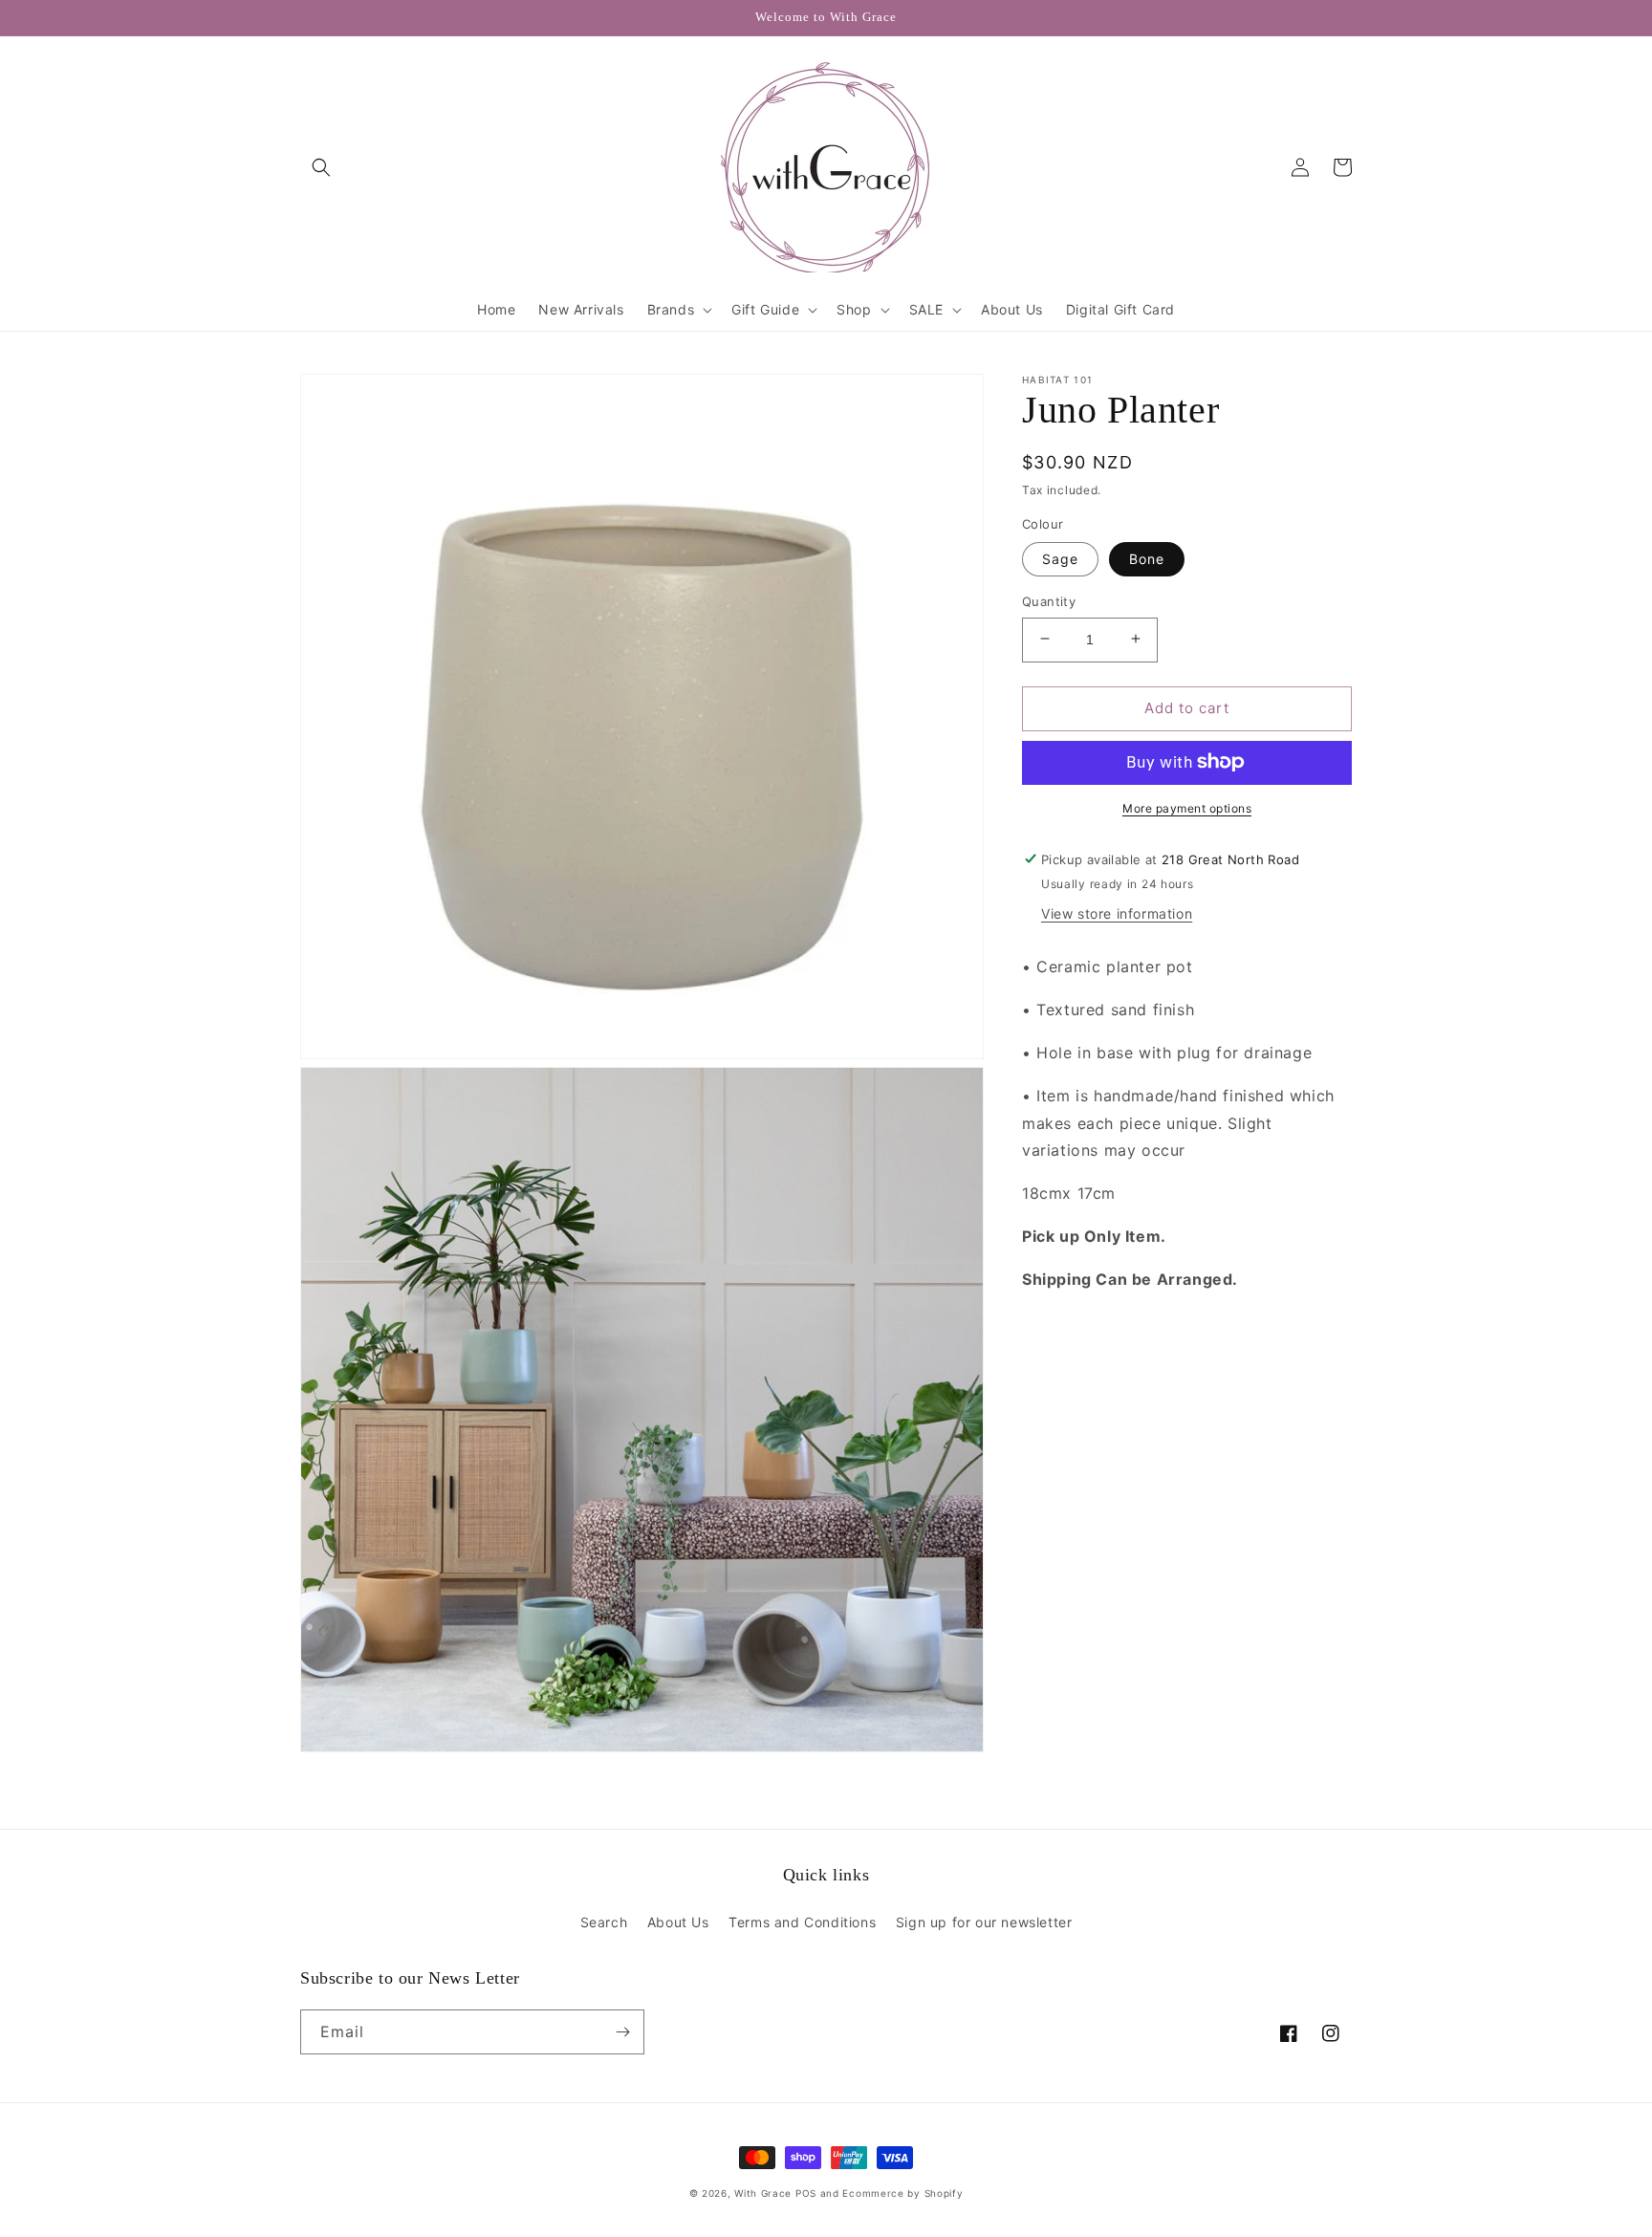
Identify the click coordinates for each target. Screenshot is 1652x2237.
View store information (1117, 913)
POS (806, 2193)
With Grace (763, 2193)
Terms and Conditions (802, 1922)
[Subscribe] (622, 2032)
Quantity (1049, 600)
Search (604, 1922)
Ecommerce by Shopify (902, 2193)
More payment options (1187, 807)
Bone (1147, 558)
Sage (1060, 558)
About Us (678, 1922)
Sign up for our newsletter (984, 1922)
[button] (321, 167)
